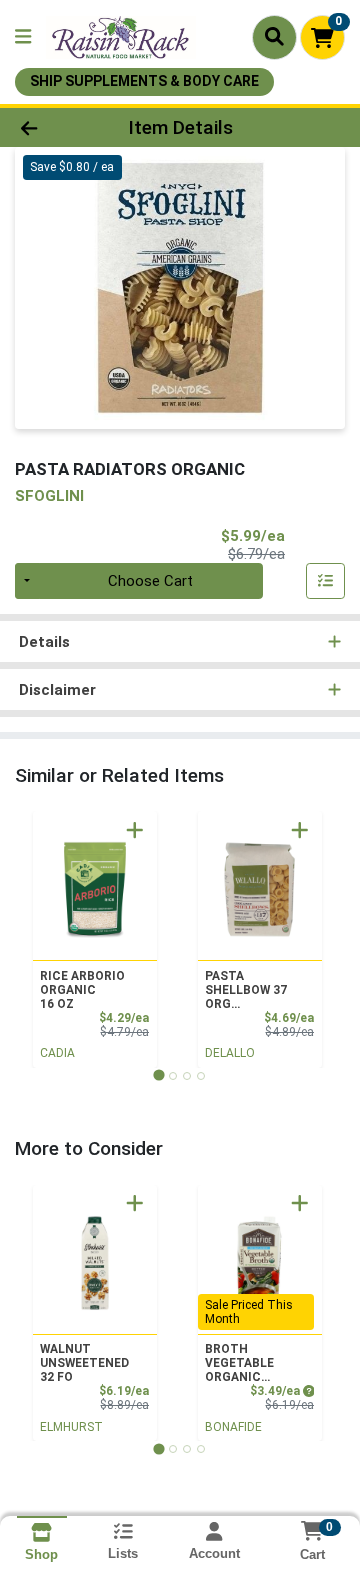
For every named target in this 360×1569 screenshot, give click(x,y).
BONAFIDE (233, 1427)
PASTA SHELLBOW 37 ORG (246, 990)
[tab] (158, 1075)
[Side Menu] (23, 37)
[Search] (274, 37)
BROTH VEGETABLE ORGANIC (239, 1363)
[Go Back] (56, 127)
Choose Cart (150, 581)
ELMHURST (71, 1427)
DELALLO (230, 1053)
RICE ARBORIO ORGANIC (82, 990)
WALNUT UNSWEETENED (84, 1363)
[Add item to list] (326, 581)
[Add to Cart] (135, 830)
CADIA (57, 1053)
